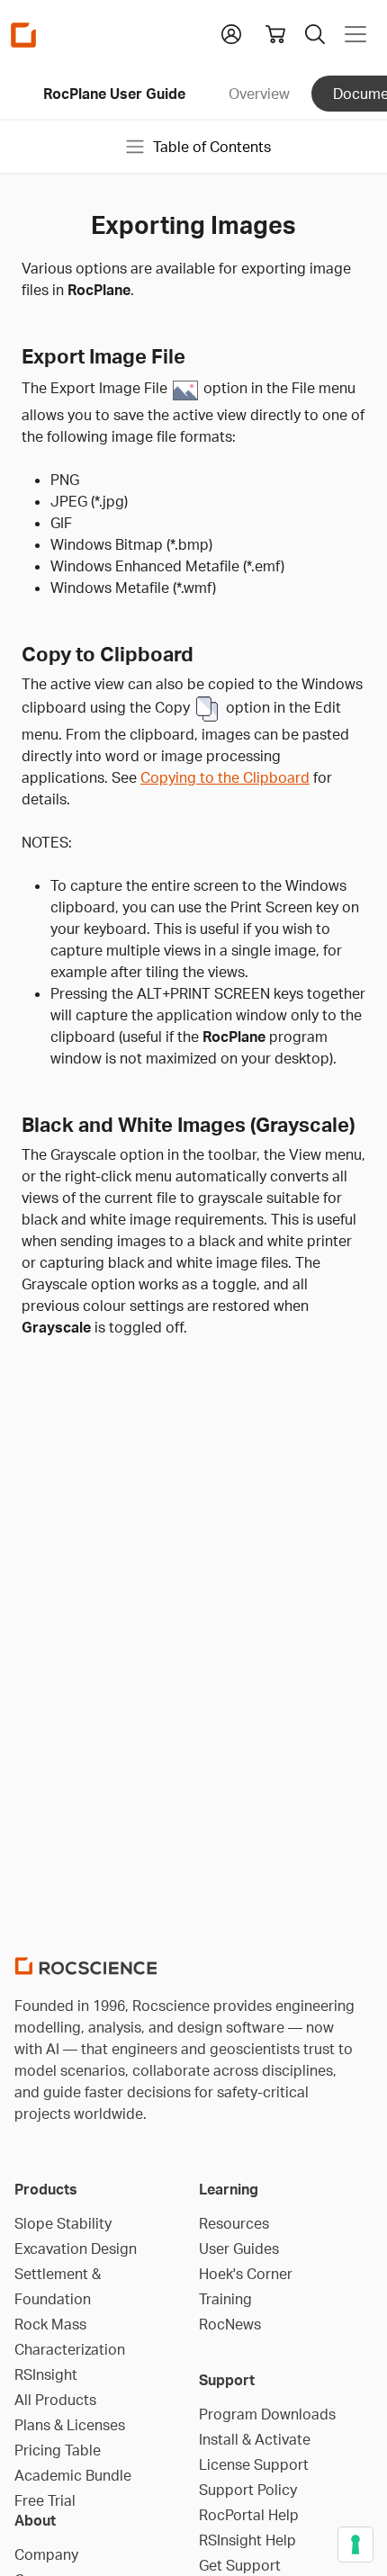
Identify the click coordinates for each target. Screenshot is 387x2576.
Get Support (240, 2565)
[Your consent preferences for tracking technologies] (355, 2545)
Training (225, 2299)
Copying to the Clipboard (225, 777)
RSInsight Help (247, 2540)
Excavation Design (76, 2248)
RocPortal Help (249, 2515)
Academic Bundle (73, 2475)
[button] (231, 32)
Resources (234, 2223)
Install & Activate (255, 2439)
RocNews (230, 2324)
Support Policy (248, 2490)
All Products (55, 2400)
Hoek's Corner (246, 2274)
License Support (254, 2464)
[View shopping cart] (275, 34)
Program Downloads (267, 2414)
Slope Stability (63, 2223)
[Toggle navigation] (355, 34)
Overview (259, 94)
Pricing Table (58, 2450)
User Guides (239, 2248)
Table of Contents (212, 147)
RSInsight (46, 2374)
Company (46, 2554)
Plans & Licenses (70, 2425)
